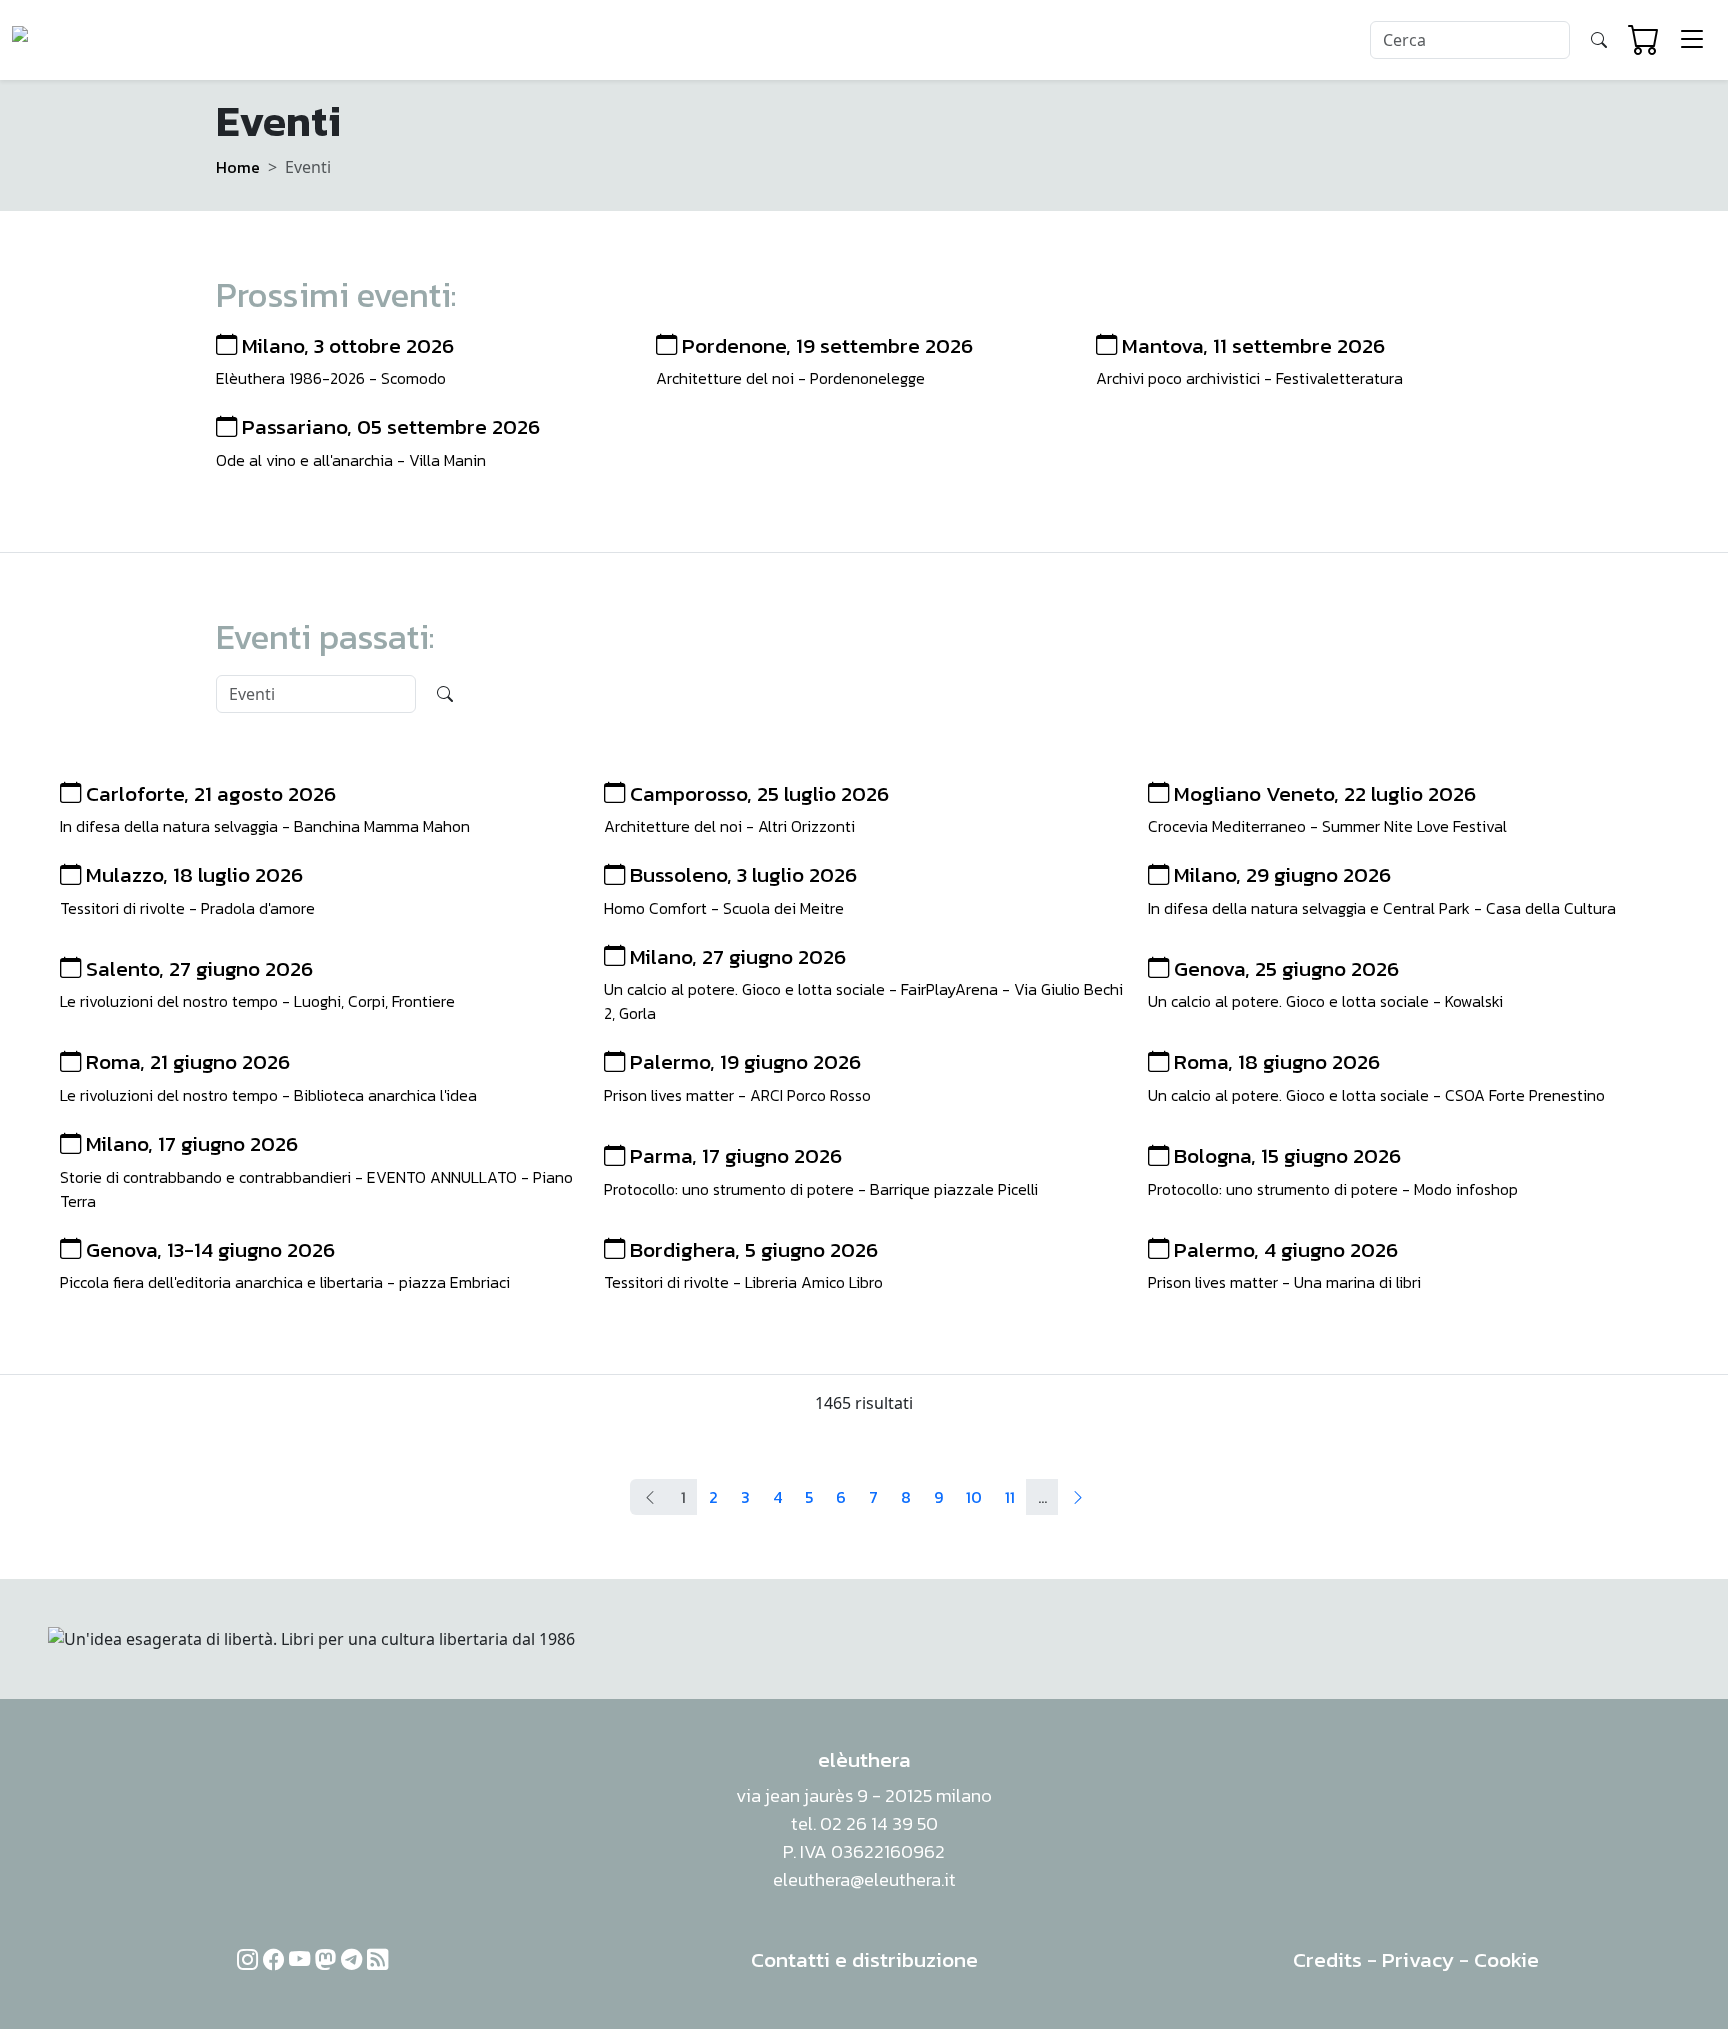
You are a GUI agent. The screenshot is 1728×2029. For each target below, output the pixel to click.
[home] (88, 40)
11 (1010, 1497)
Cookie (1506, 1959)
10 (974, 1497)
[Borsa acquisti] (1644, 40)
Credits (1327, 1959)
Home (238, 167)
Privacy (1418, 1959)
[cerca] (1599, 40)
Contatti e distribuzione (864, 1959)
